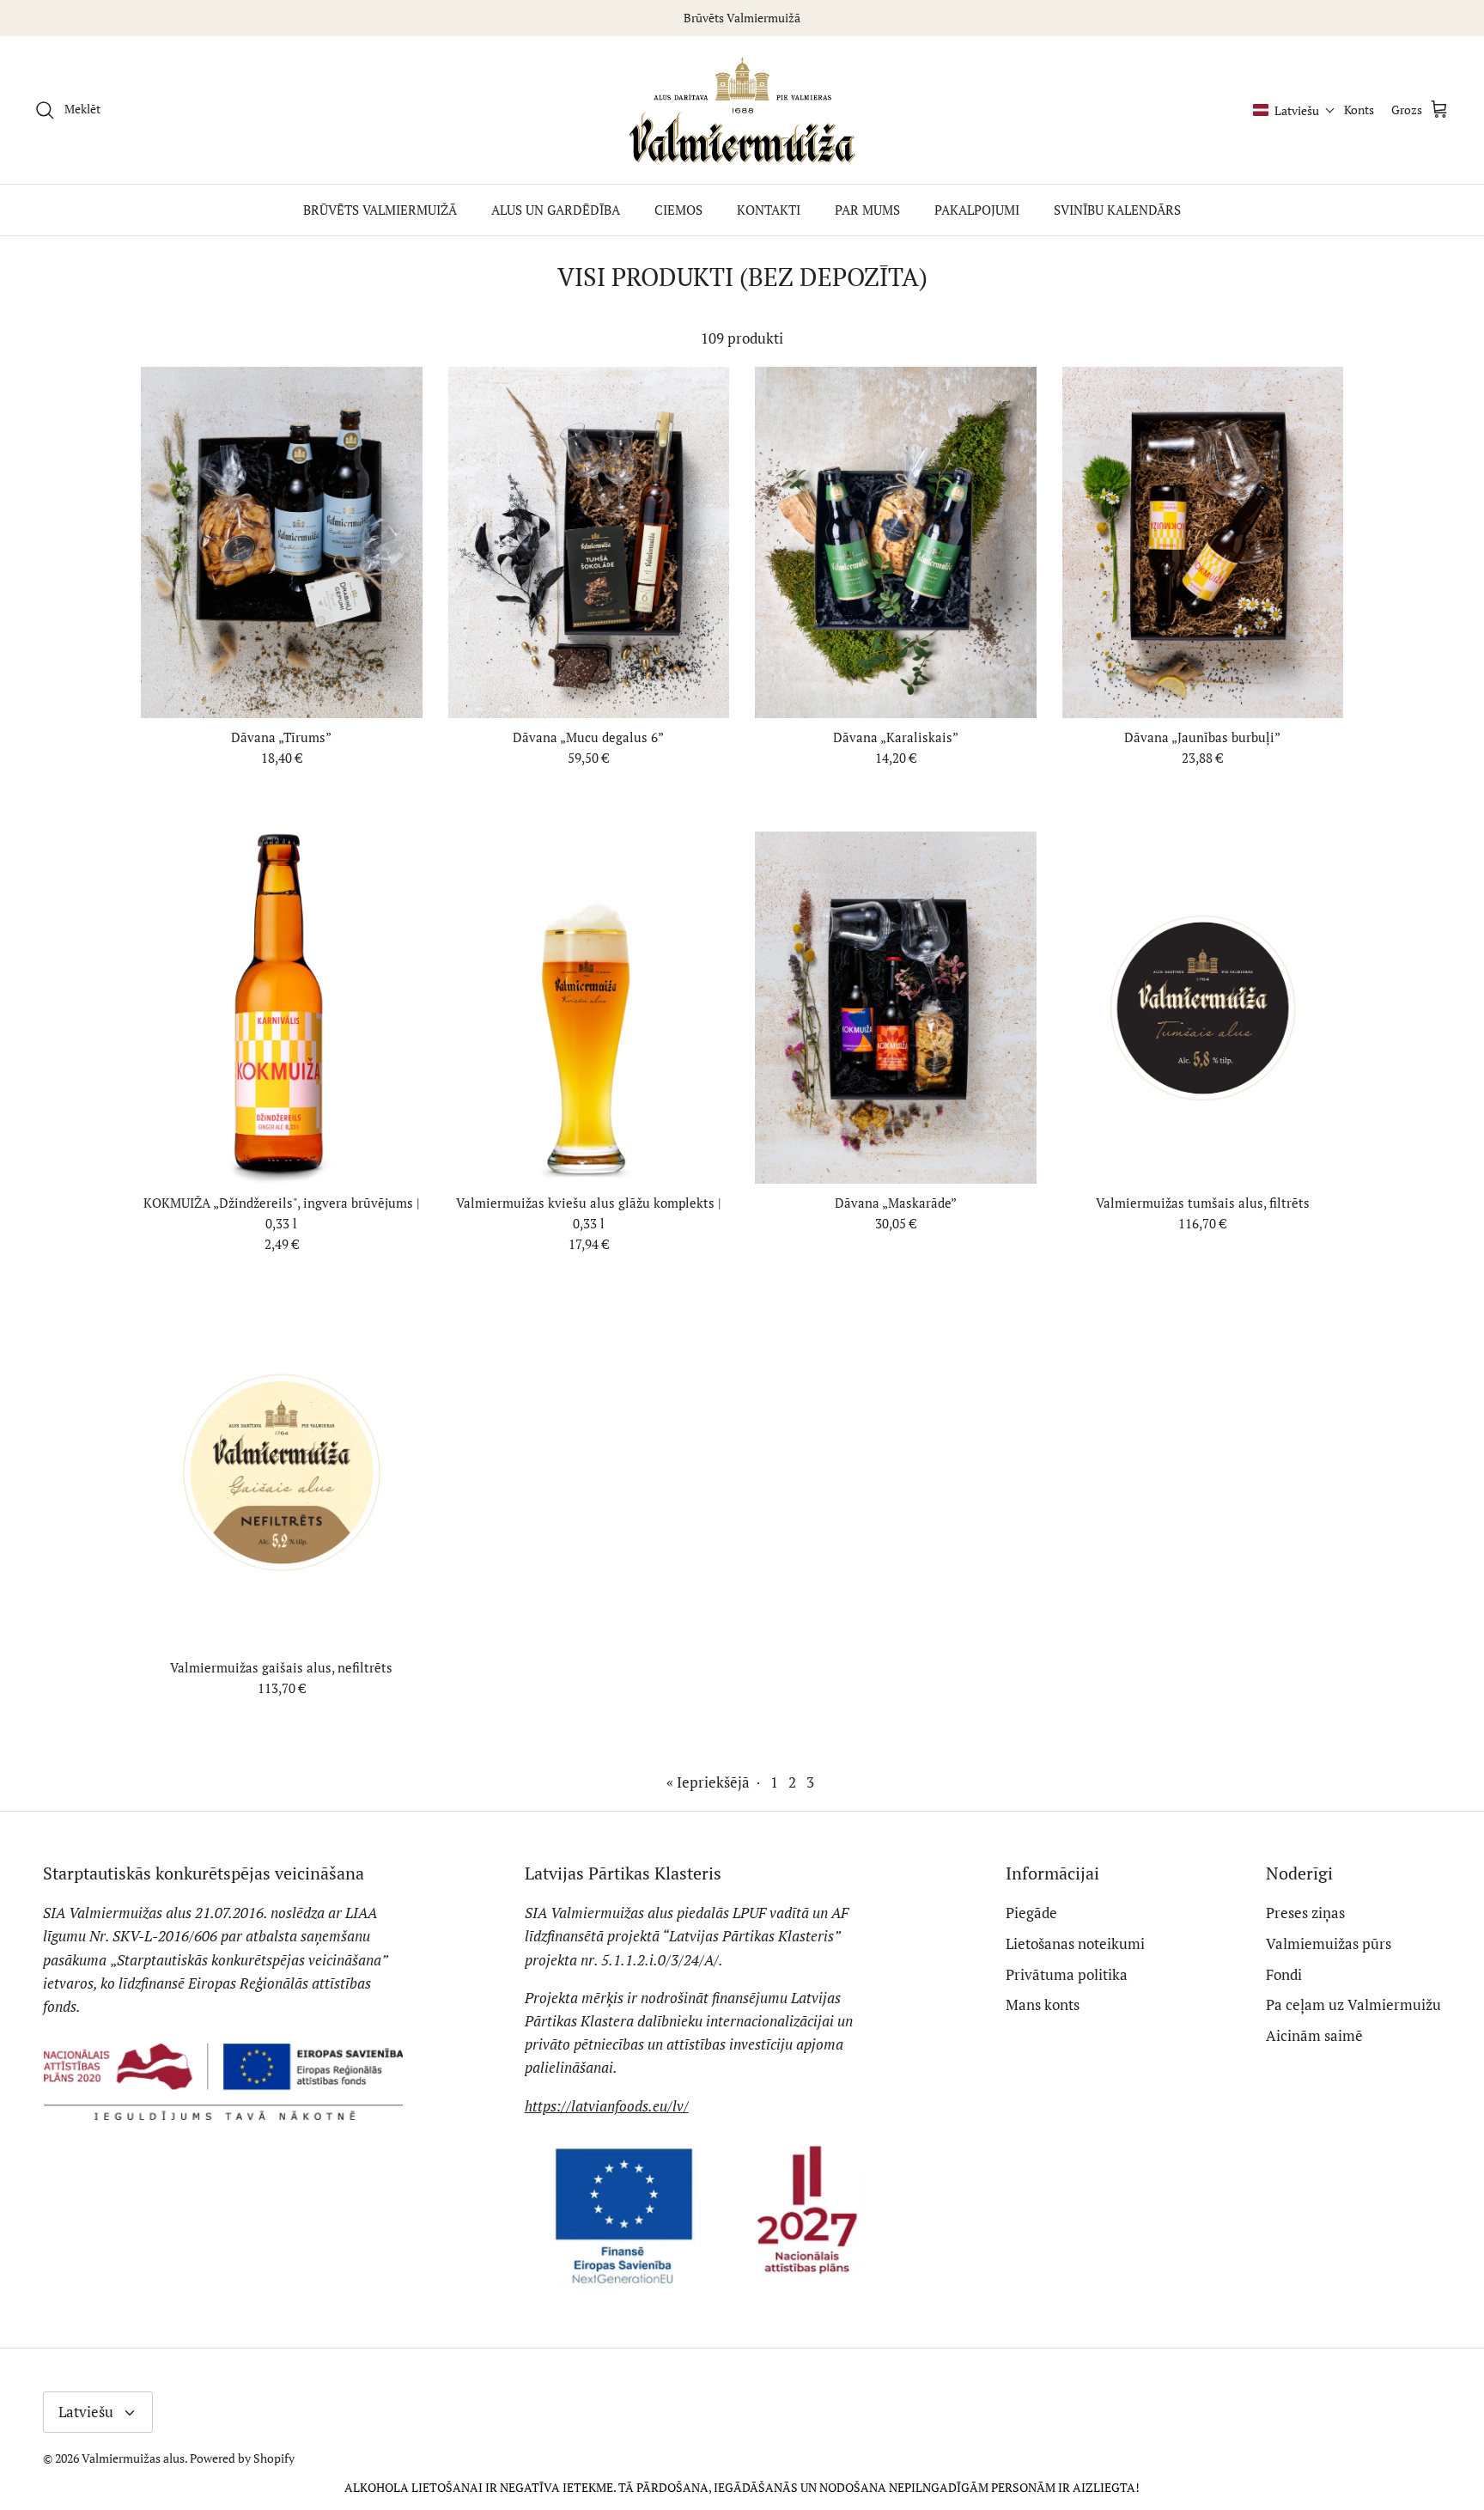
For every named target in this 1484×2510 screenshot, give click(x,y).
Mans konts (1043, 2004)
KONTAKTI (769, 210)
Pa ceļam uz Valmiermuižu (1353, 2004)
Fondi (1284, 1974)
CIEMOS (678, 210)
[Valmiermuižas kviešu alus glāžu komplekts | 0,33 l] (589, 1007)
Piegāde (1031, 1913)
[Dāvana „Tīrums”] (282, 542)
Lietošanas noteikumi (1075, 1943)
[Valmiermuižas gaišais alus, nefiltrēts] (282, 1473)
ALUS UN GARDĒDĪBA (556, 210)
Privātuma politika (1067, 1974)
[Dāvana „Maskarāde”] (896, 1007)
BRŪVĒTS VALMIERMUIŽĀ (380, 210)
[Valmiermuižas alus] (742, 110)
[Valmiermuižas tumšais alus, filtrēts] (1203, 1007)
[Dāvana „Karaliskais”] (896, 542)
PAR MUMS (867, 210)
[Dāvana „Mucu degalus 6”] (589, 542)
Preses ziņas (1305, 1913)
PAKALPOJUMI (977, 210)
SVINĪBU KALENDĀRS (1117, 210)
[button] (1294, 110)
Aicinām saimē (1314, 2035)
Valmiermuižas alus (133, 2458)
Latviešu (86, 2412)
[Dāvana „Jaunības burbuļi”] (1203, 542)
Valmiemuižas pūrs (1329, 1943)
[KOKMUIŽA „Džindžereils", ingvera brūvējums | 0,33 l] (282, 1007)
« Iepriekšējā (708, 1782)
